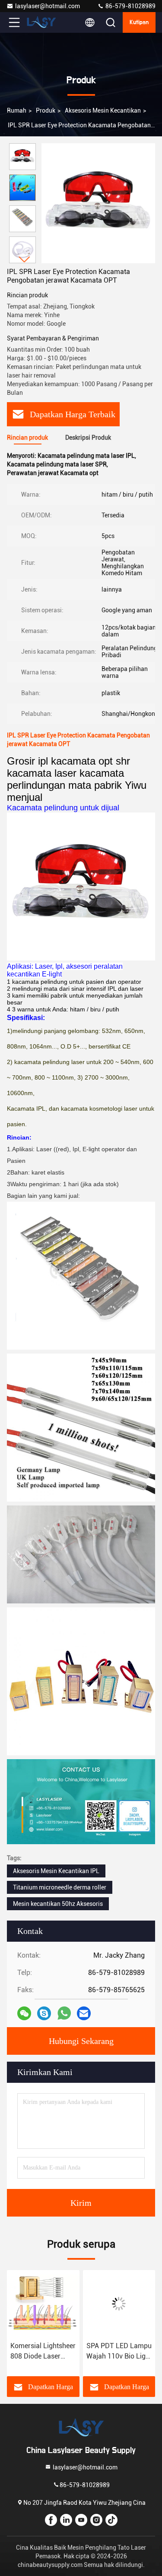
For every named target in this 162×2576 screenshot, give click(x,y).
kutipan (139, 22)
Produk (46, 110)
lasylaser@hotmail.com (48, 6)
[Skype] (44, 2013)
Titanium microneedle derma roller (60, 1887)
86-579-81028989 (130, 6)
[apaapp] (64, 2013)
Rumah (17, 110)
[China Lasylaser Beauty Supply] (43, 22)
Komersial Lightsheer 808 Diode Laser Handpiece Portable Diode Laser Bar (43, 2352)
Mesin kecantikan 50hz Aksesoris (58, 1904)
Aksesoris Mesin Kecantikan (103, 110)
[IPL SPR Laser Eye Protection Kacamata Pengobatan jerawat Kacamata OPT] (98, 203)
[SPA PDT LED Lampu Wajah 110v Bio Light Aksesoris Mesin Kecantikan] (119, 2304)
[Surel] (84, 2013)
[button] (25, 260)
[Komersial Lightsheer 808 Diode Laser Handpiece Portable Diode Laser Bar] (43, 2304)
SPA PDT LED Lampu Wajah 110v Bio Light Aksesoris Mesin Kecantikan (119, 2352)
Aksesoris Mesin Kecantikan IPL (56, 1871)
